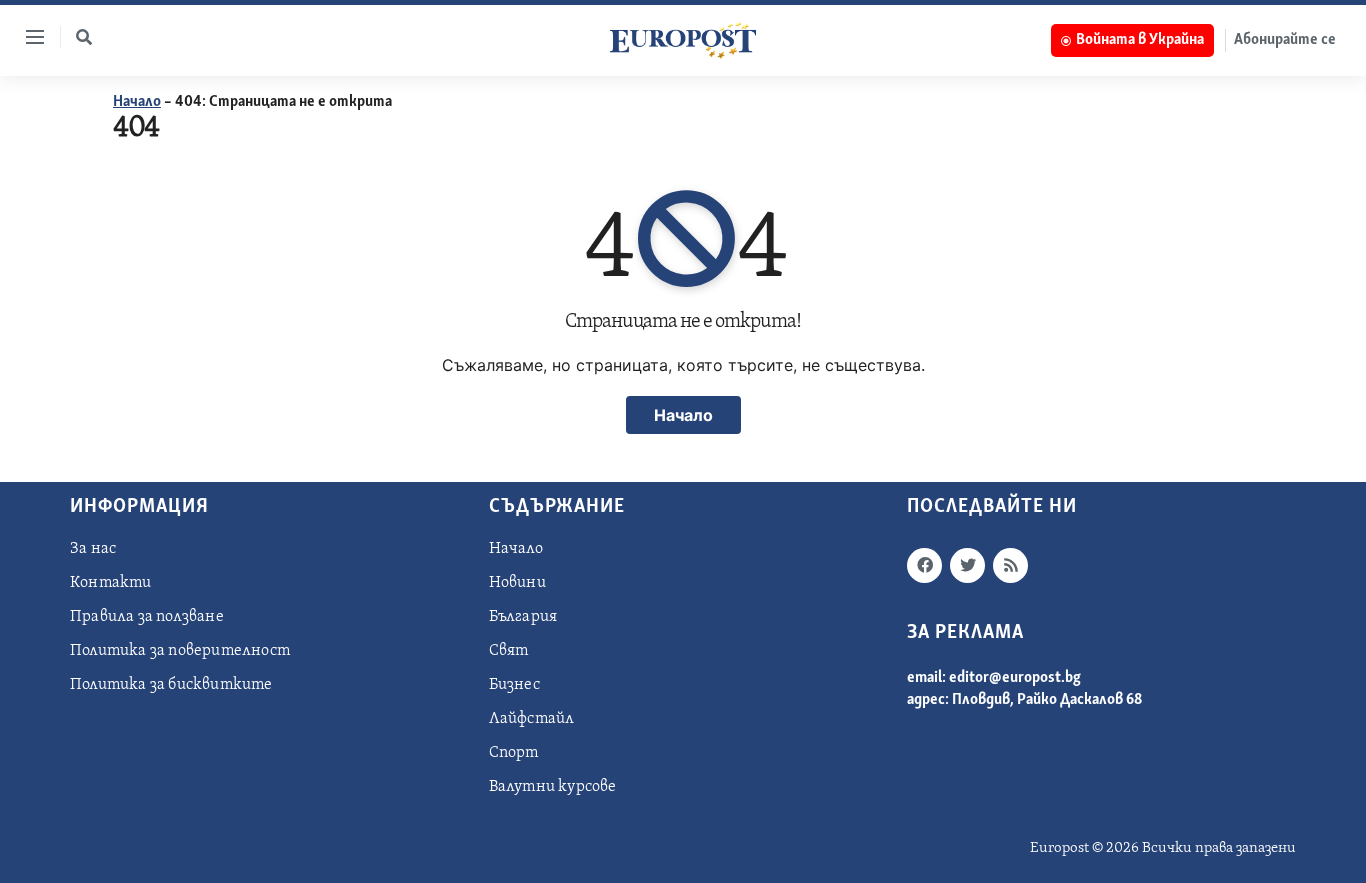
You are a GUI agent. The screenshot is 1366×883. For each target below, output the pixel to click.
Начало (137, 102)
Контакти (111, 583)
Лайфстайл (532, 719)
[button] (84, 37)
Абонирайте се (1285, 40)
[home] (683, 40)
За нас (93, 549)
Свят (509, 651)
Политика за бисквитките (171, 685)
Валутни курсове (553, 787)
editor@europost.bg (1015, 678)
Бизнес (514, 685)
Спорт (514, 753)
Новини (517, 583)
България (523, 617)
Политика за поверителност (180, 651)
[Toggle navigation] (27, 37)
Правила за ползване (147, 617)
